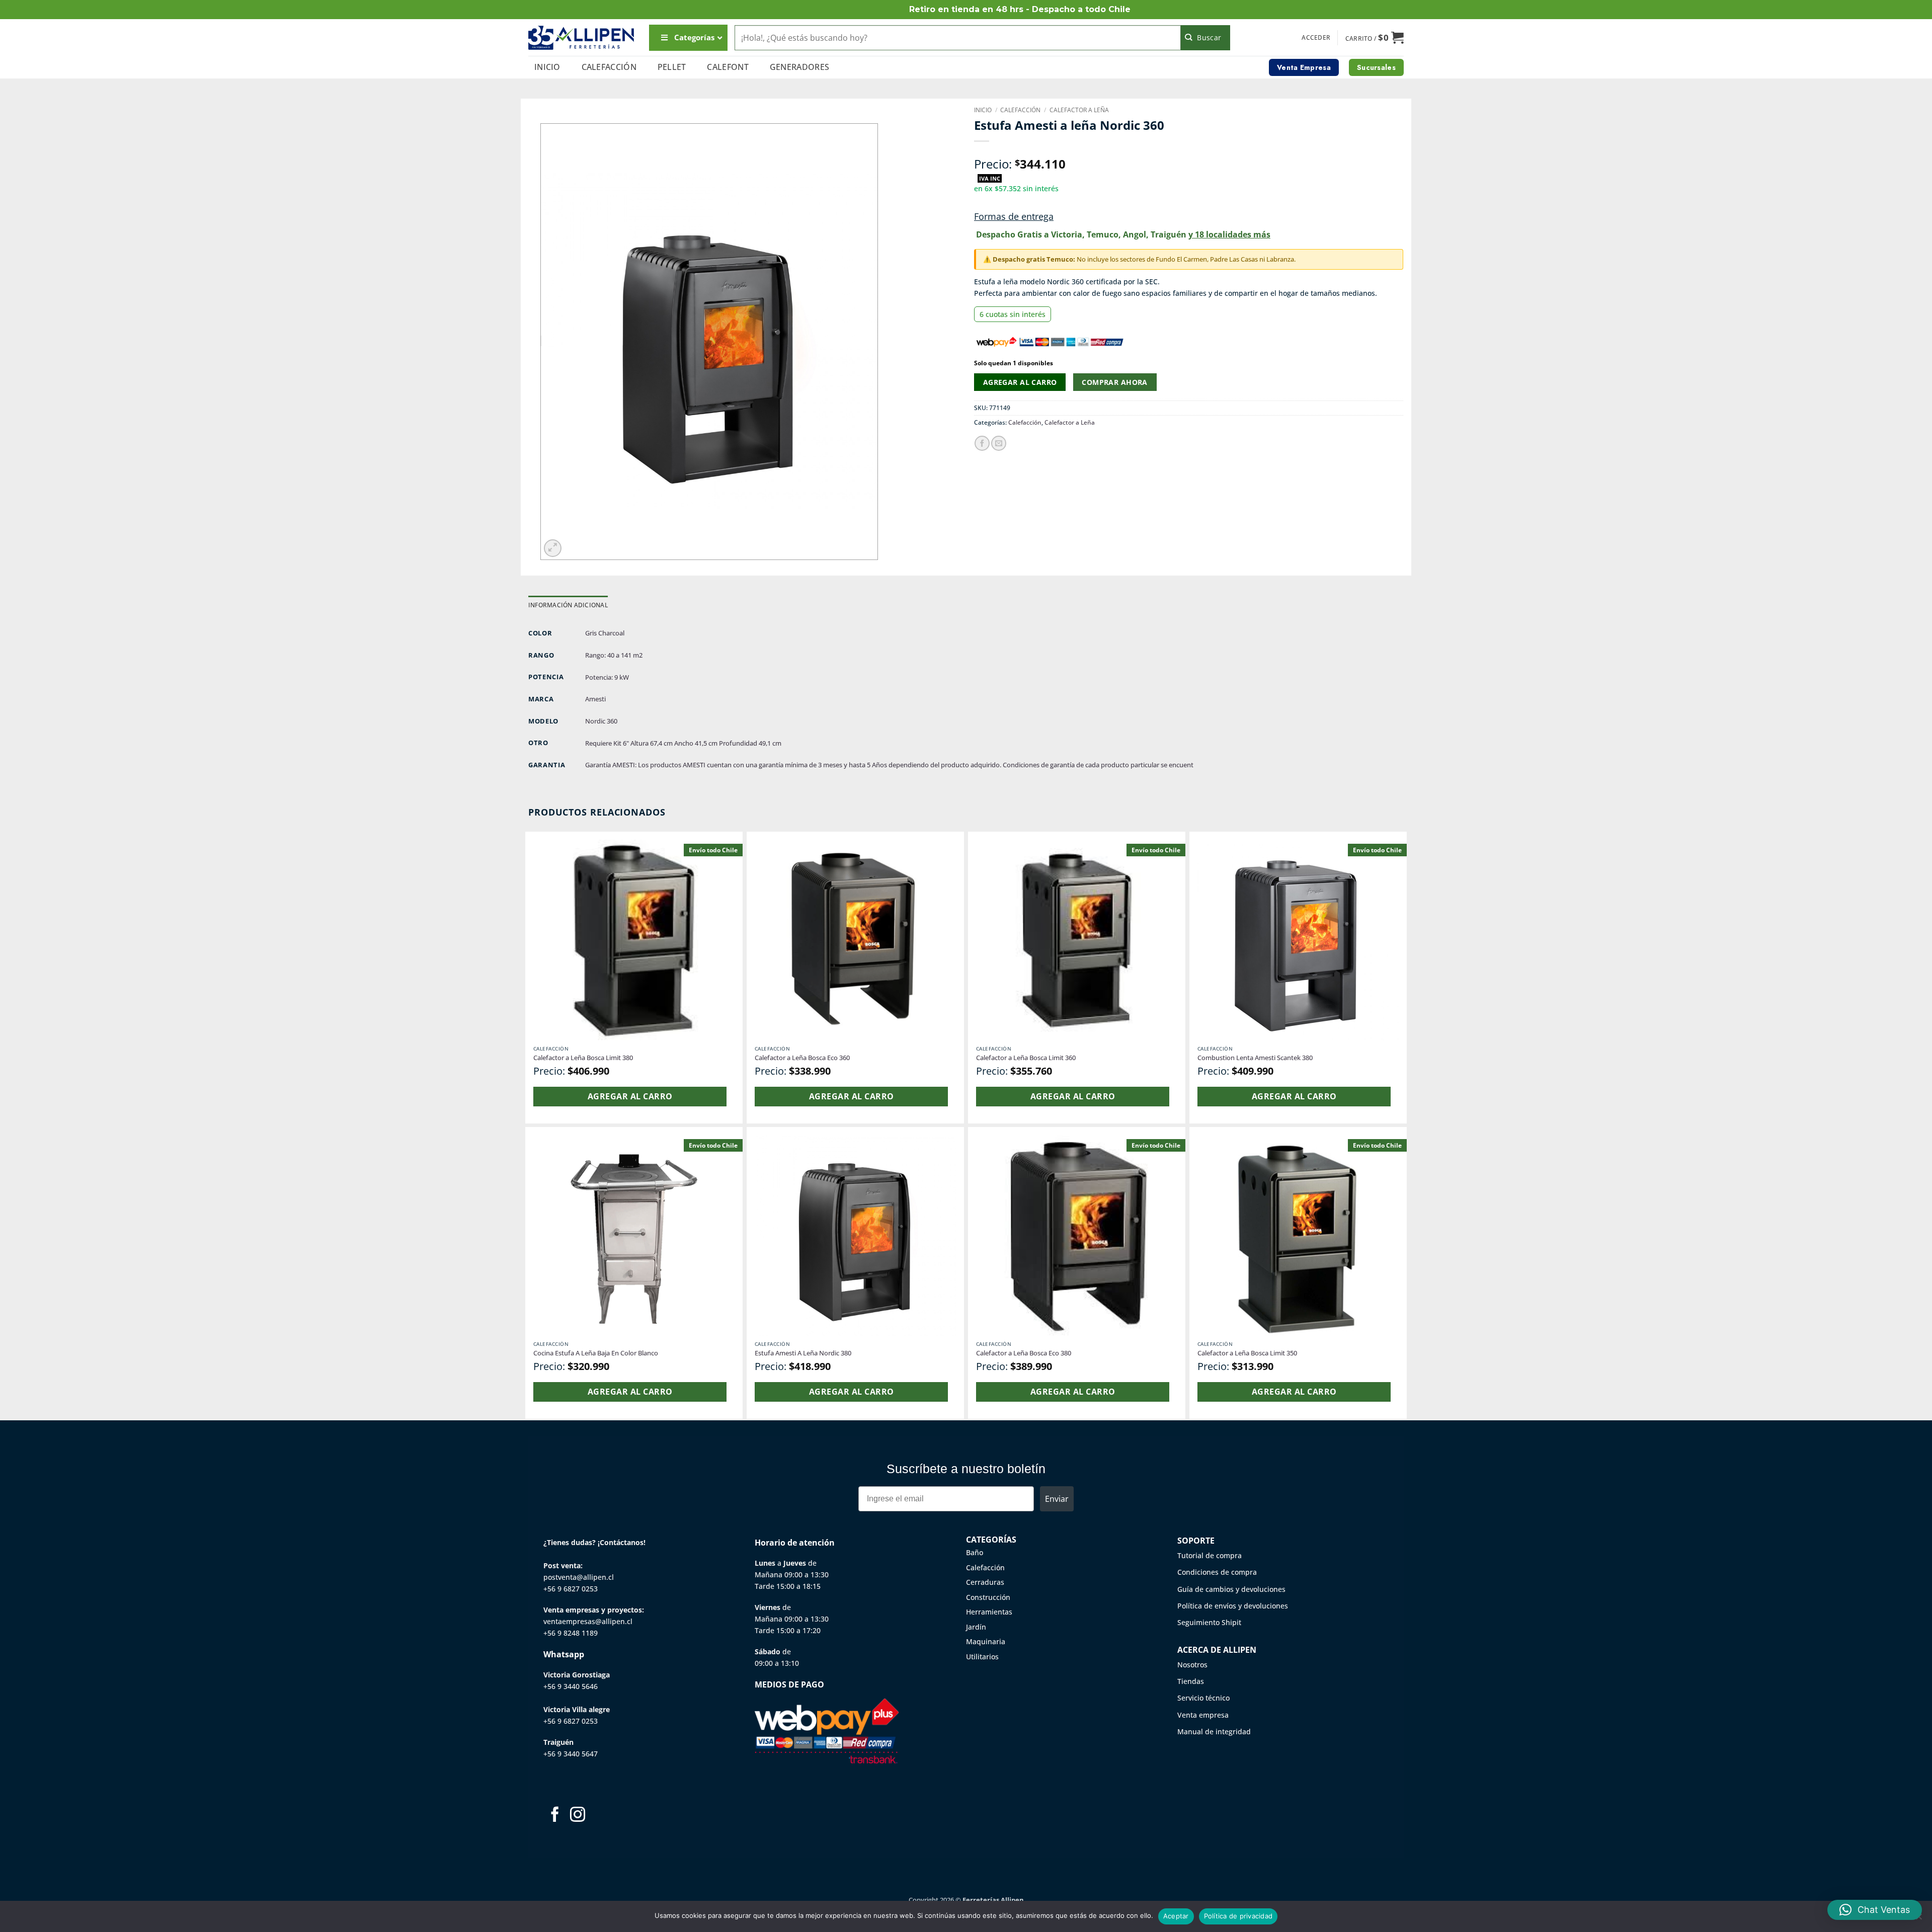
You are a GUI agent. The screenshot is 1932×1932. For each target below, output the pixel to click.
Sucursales (1376, 67)
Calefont (728, 67)
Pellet (672, 67)
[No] (1918, 1919)
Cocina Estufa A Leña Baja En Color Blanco (596, 1353)
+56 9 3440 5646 (571, 1686)
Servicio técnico (1203, 1698)
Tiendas (1191, 1681)
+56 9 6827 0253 (571, 1589)
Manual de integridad (1214, 1732)
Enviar (1057, 1499)
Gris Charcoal (605, 633)
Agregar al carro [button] (630, 1096)
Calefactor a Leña (1079, 110)
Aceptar (1176, 1916)
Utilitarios (982, 1657)
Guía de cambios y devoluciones (1231, 1589)
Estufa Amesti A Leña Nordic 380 (803, 1353)
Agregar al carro (1020, 382)
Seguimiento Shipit (1209, 1622)
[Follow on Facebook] (555, 1816)
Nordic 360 (601, 721)
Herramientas (989, 1612)
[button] (1316, 38)
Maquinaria (986, 1641)
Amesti (595, 699)
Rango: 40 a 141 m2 (614, 655)
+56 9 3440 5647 (571, 1754)
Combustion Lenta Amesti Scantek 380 (1255, 1058)
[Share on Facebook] (982, 443)
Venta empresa (1203, 1715)
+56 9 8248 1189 (571, 1633)
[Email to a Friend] (999, 443)
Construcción (988, 1597)
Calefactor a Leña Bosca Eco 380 (1024, 1353)
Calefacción (609, 67)
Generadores (800, 67)
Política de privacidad (1238, 1916)
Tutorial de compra (1210, 1555)
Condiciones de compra (1217, 1572)
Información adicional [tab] (568, 605)
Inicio (547, 67)
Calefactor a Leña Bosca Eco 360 (802, 1058)
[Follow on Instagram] (578, 1816)
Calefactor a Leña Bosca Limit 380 (583, 1058)
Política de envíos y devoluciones (1233, 1606)
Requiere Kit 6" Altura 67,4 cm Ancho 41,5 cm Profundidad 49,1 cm (683, 743)
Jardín (976, 1627)
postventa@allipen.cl (579, 1577)
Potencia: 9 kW (607, 677)
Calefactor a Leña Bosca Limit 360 (1026, 1058)
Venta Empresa (1304, 67)
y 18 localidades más (1229, 234)
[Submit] (1206, 38)
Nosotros (1192, 1665)
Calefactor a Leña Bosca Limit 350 (1247, 1353)
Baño (975, 1552)
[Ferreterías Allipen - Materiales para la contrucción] (581, 37)
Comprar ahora (1114, 382)
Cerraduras (985, 1582)
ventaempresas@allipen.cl (588, 1621)
